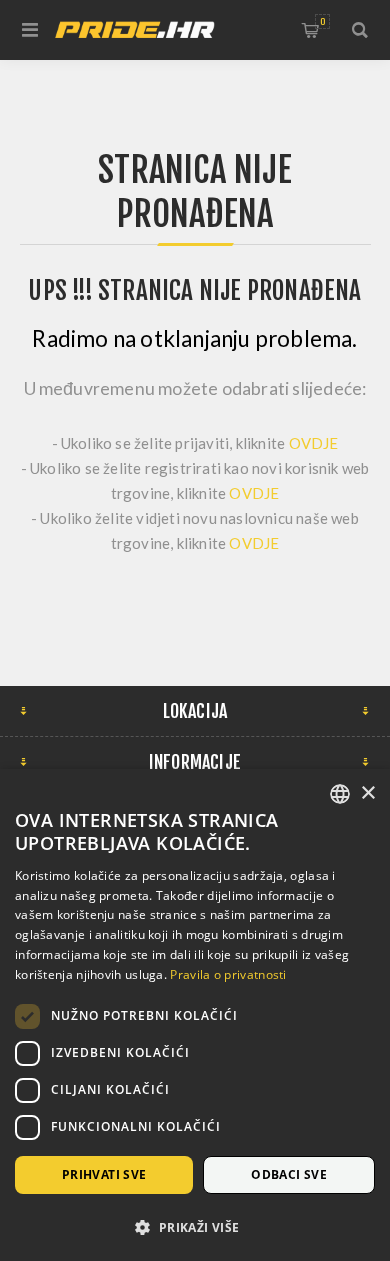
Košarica (322, 21)
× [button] (367, 793)
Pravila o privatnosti (228, 974)
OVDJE (314, 443)
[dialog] (195, 1015)
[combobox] (340, 794)
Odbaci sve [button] (289, 1174)
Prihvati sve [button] (104, 1174)
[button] (195, 1226)
